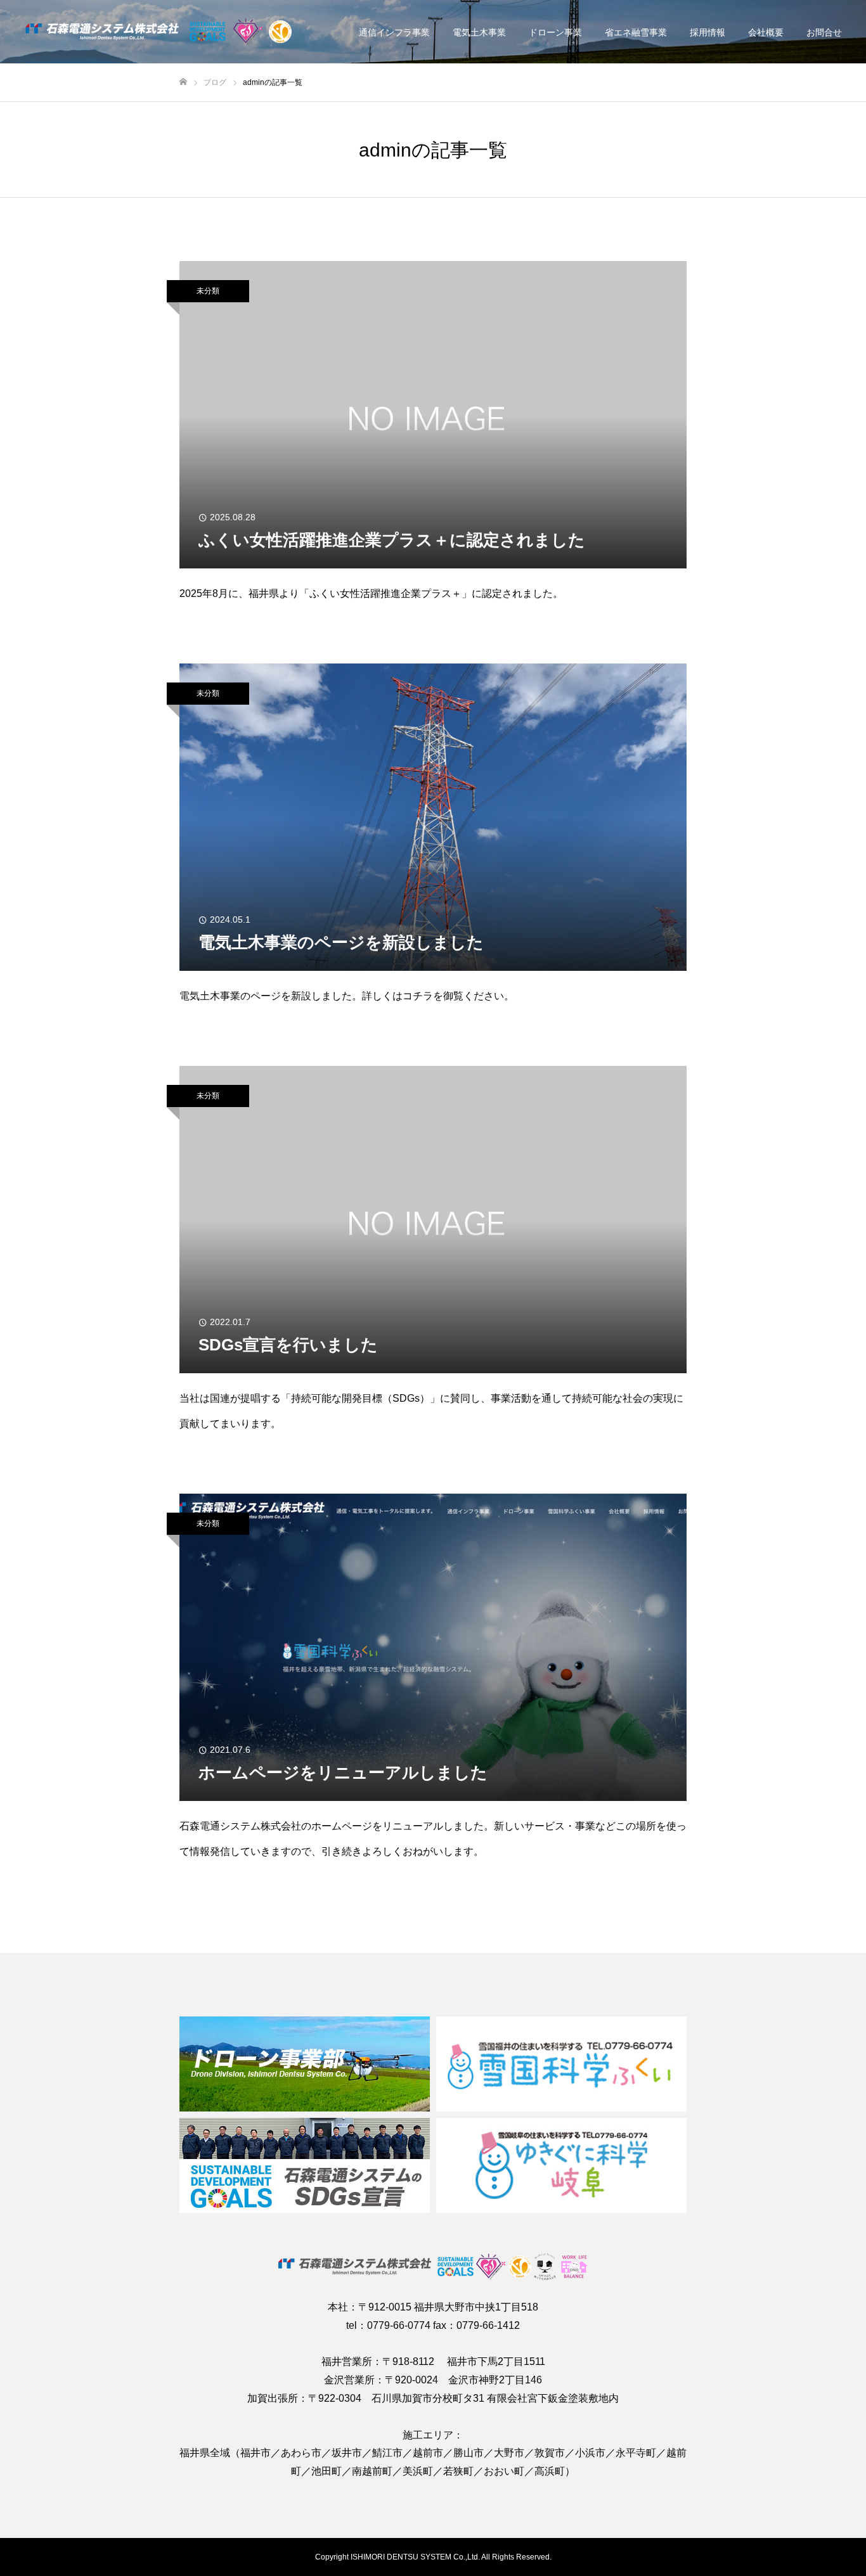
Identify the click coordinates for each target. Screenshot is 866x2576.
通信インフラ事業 (394, 32)
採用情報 (708, 32)
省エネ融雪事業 (636, 32)
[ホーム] (183, 82)
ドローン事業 (555, 32)
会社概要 (766, 32)
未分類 (208, 291)
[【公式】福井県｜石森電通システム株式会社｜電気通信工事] (159, 32)
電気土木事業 (479, 32)
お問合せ (824, 32)
